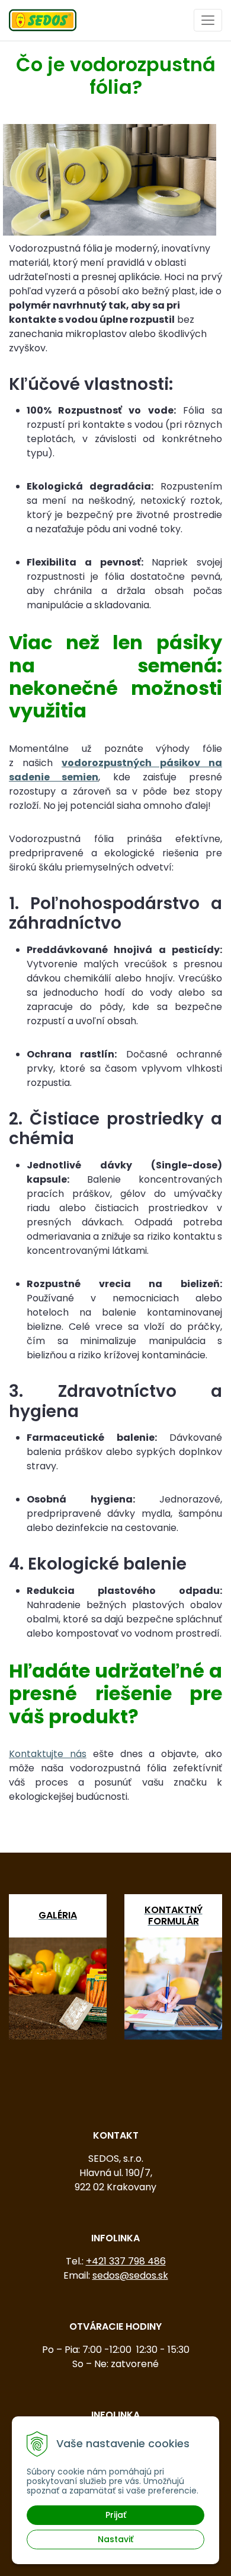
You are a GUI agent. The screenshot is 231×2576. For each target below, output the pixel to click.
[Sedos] (43, 19)
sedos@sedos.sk (130, 2275)
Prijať (116, 2515)
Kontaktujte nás (48, 1754)
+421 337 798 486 (126, 2261)
